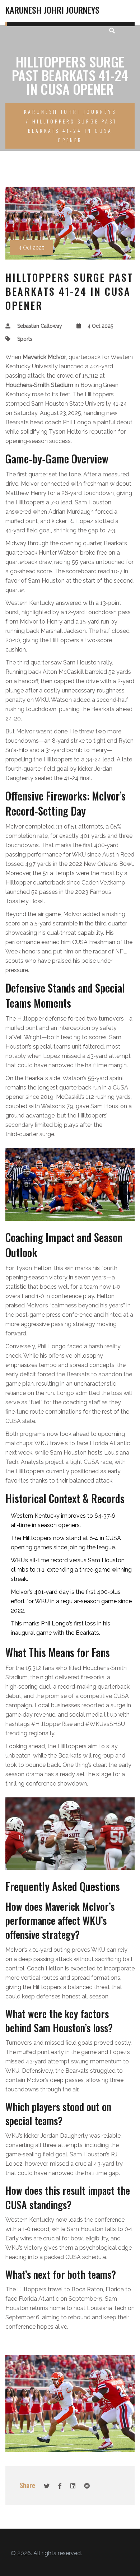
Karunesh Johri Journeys (52, 10)
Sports (25, 339)
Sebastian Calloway (40, 326)
